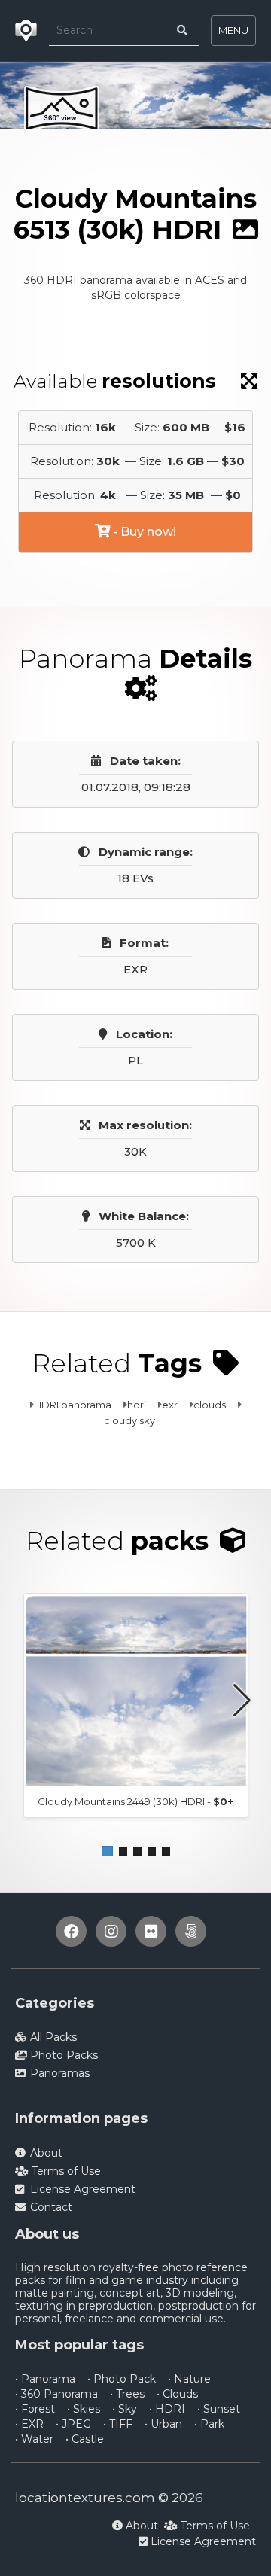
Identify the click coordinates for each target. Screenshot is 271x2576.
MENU (233, 30)
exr (170, 1405)
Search (164, 143)
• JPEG (73, 2424)
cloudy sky (129, 1420)
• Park (209, 2424)
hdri (137, 1405)
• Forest (35, 2409)
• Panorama (45, 2379)
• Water (34, 2439)
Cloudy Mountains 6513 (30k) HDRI (102, 158)
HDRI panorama (73, 1405)
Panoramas (93, 143)
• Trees (127, 2394)
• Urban (163, 2424)
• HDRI (167, 2409)
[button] (107, 1851)
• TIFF (118, 2424)
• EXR (29, 2424)
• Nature (189, 2379)
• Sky (125, 2409)
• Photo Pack (122, 2379)
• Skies (84, 2409)
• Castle (85, 2439)
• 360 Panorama (56, 2394)
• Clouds (177, 2394)
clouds (210, 1405)
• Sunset (219, 2409)
